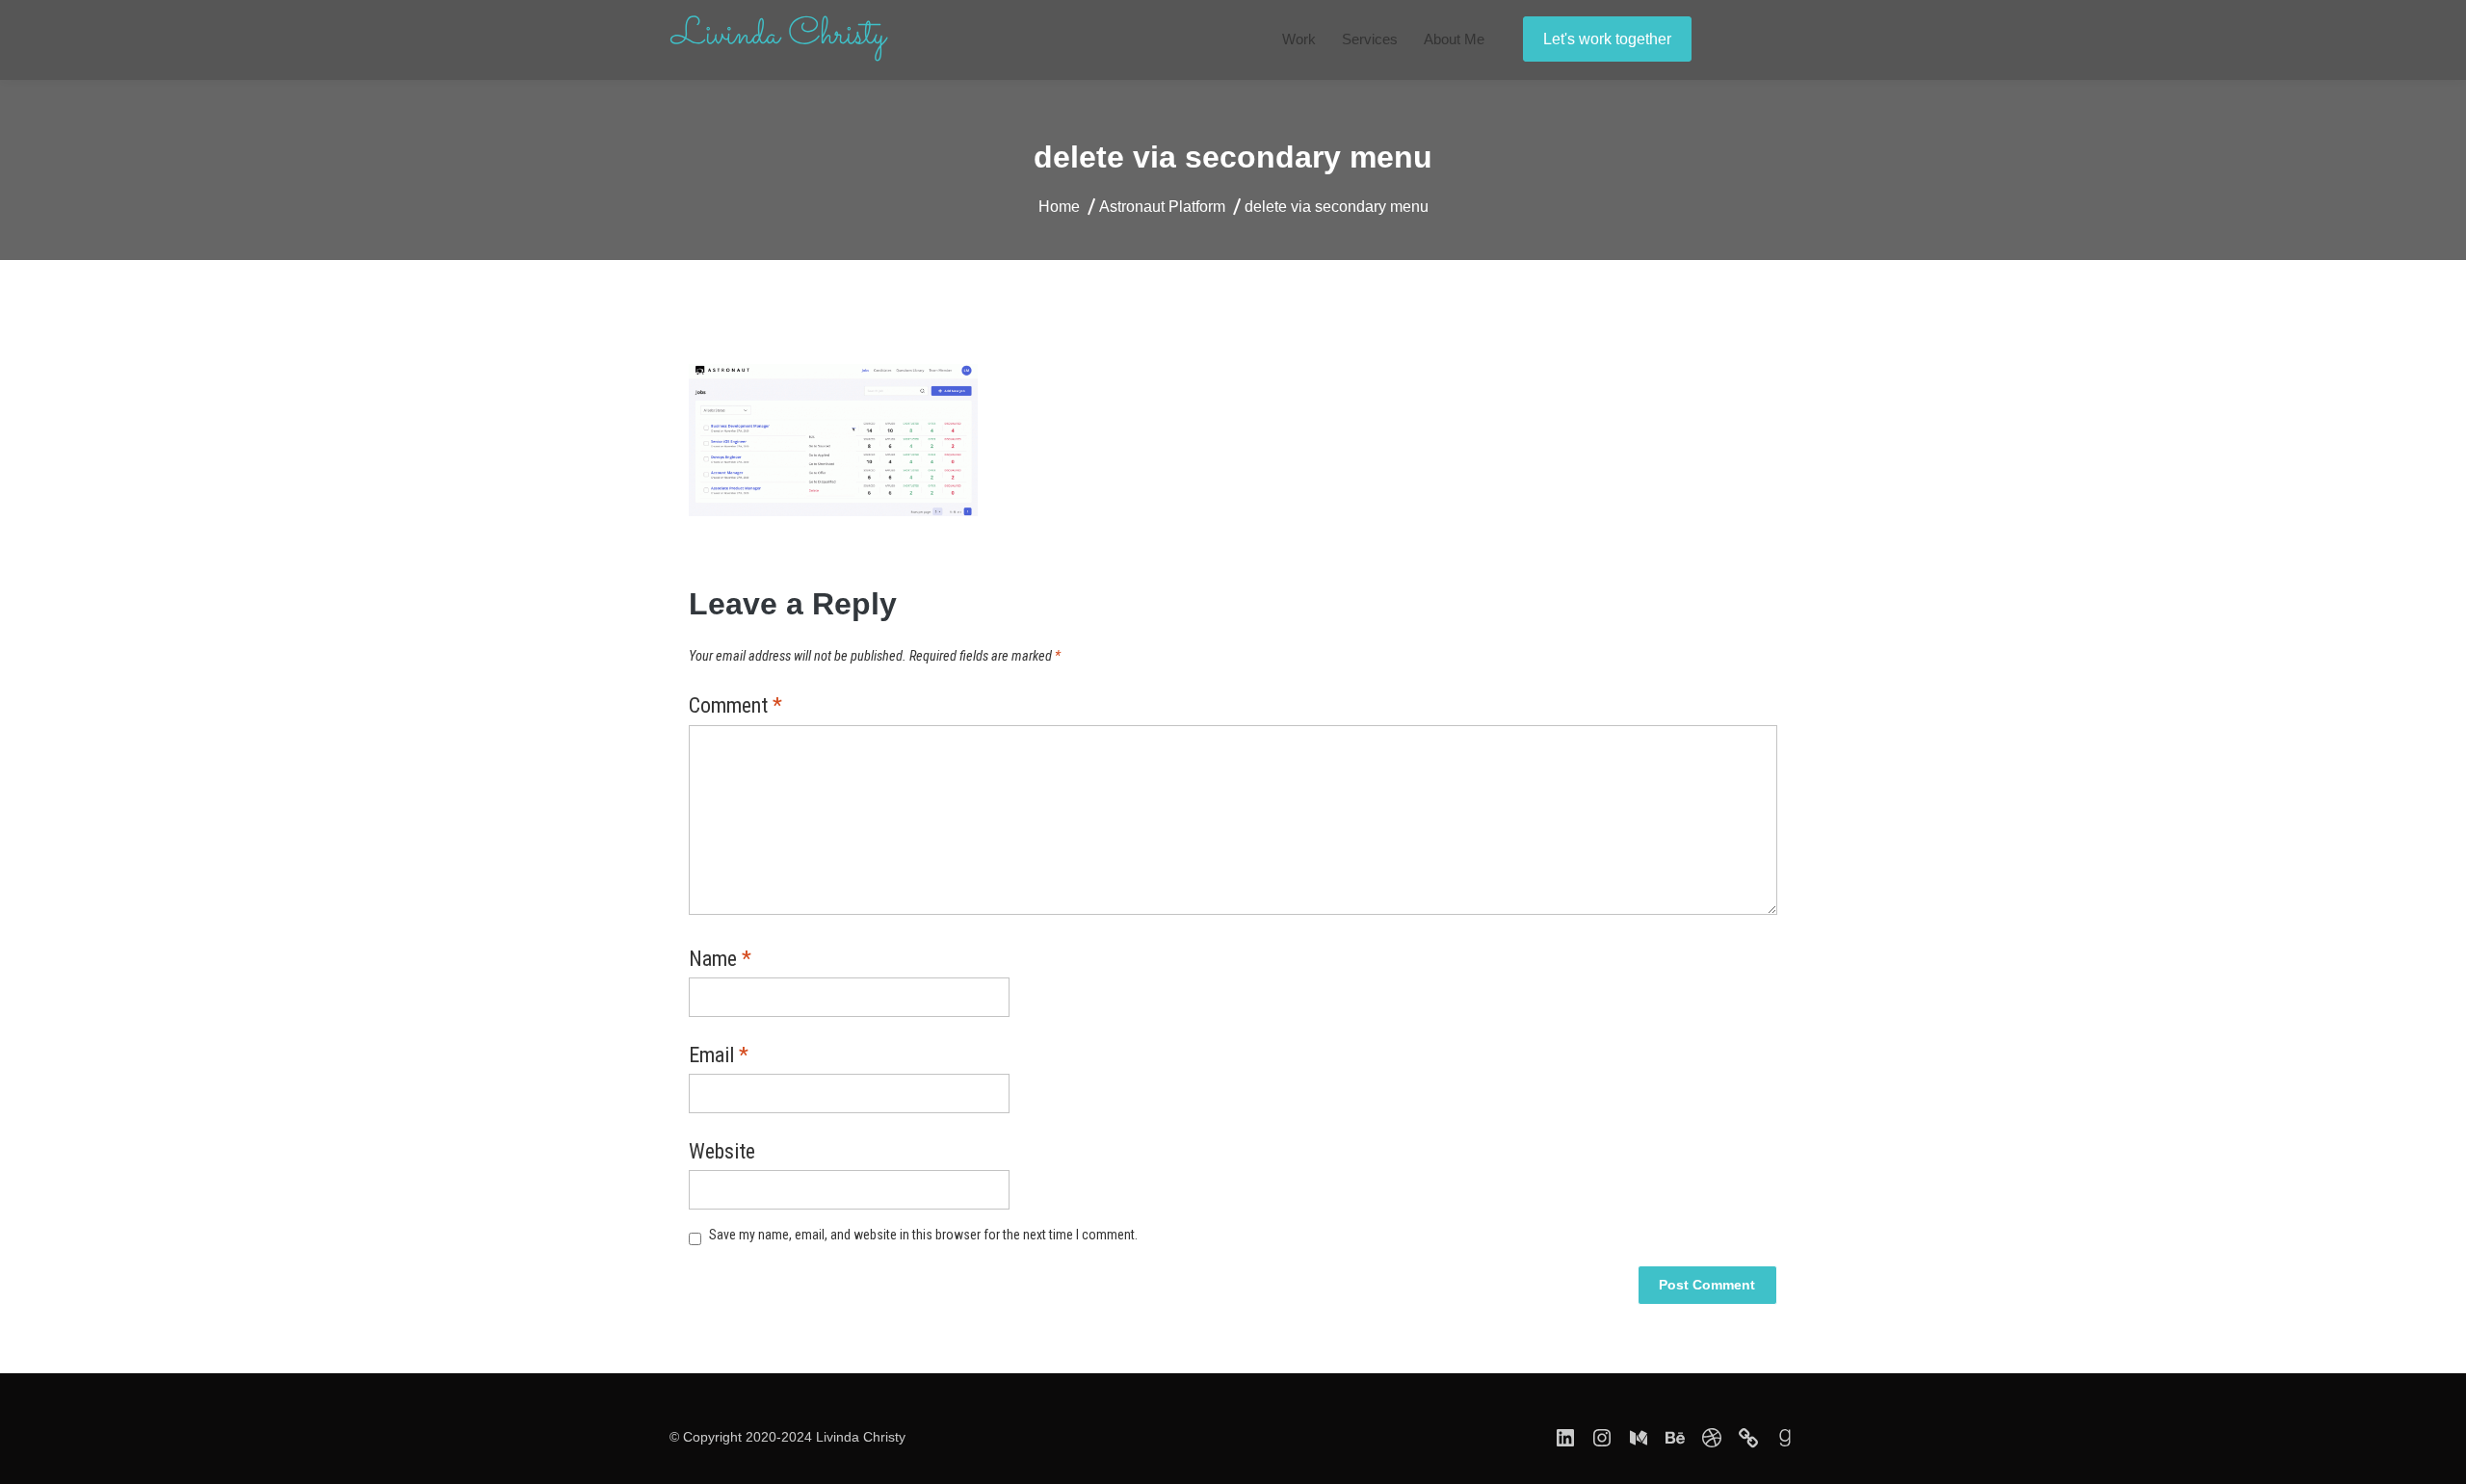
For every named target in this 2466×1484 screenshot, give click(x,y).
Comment (735, 707)
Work (1299, 39)
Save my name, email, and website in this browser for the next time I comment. (923, 1235)
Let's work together (1607, 39)
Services (1370, 39)
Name (720, 960)
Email (719, 1056)
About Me (1454, 39)
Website (722, 1153)
